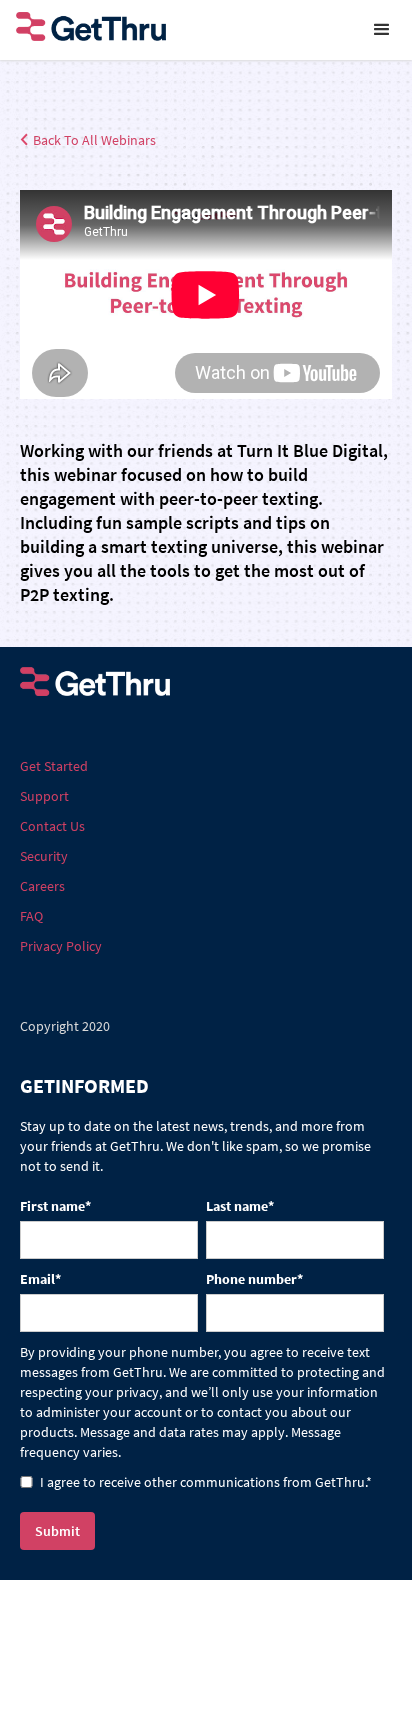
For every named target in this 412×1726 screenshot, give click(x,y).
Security (44, 856)
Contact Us (52, 826)
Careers (42, 886)
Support (44, 796)
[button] (382, 30)
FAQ (31, 916)
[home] (176, 30)
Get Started (54, 766)
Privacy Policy (61, 946)
